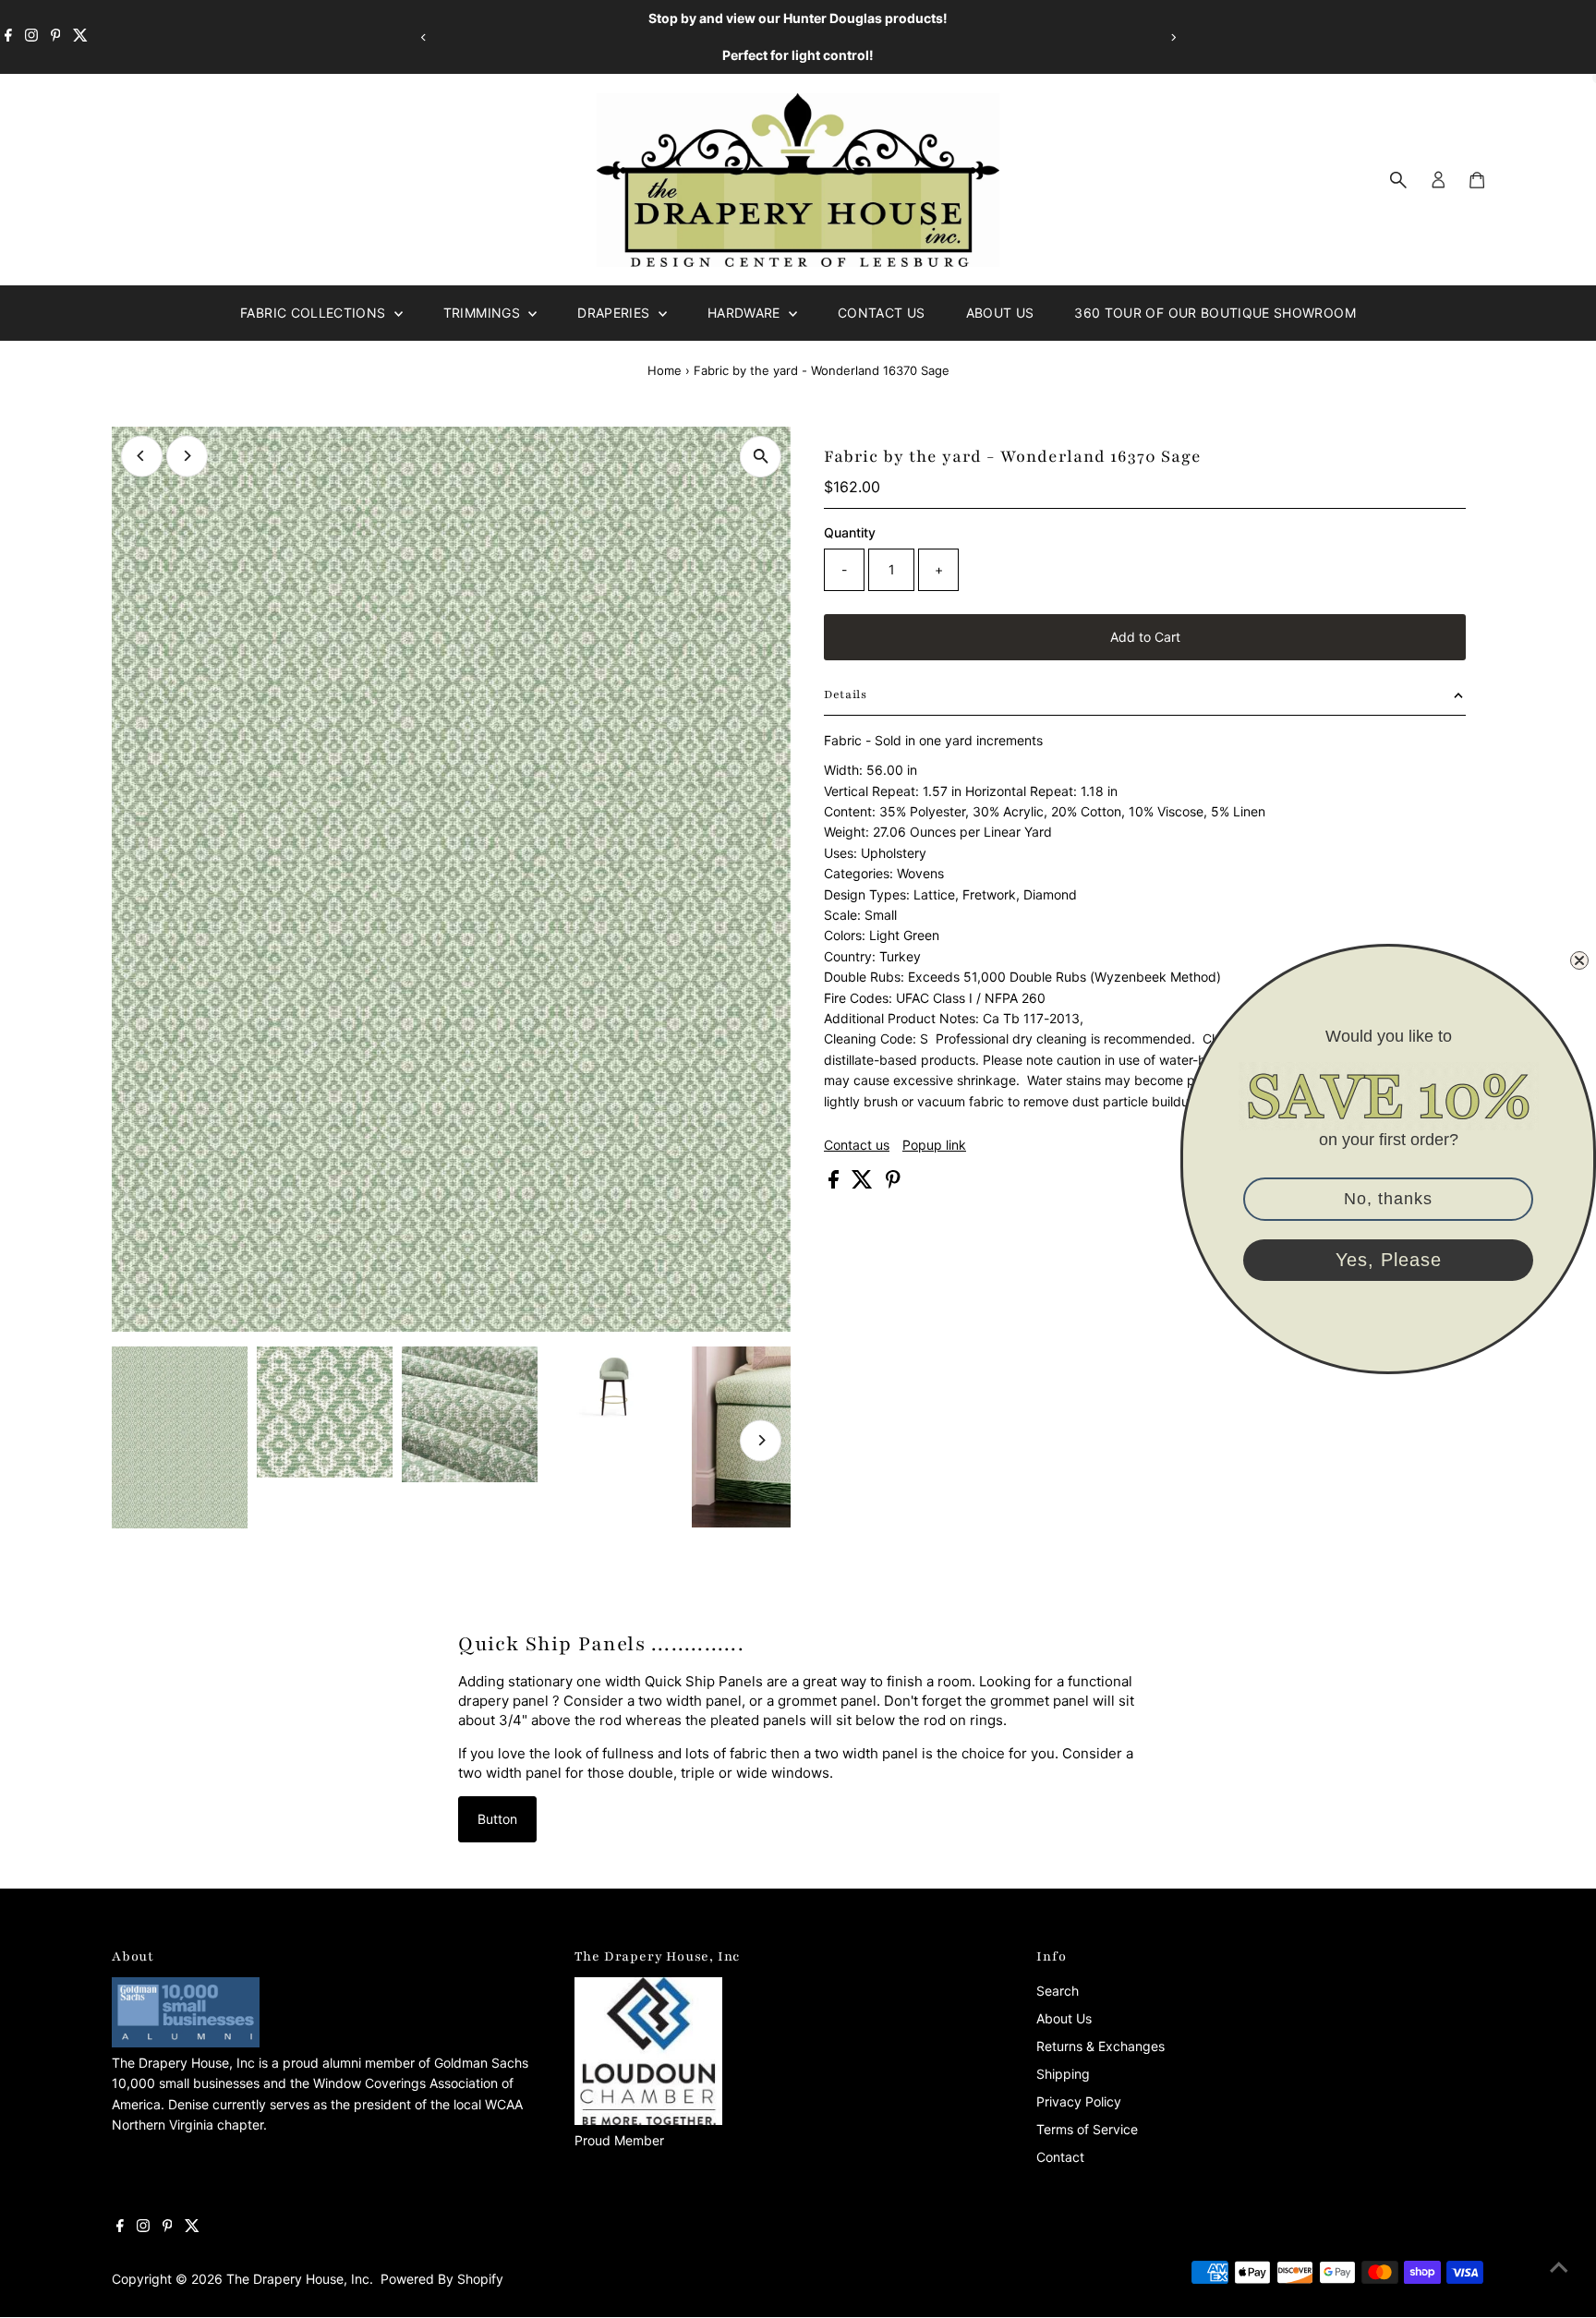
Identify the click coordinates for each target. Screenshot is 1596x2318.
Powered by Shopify (442, 2279)
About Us (1000, 313)
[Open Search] (1398, 180)
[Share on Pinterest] (893, 1183)
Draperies (616, 313)
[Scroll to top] (1559, 2267)
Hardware (746, 313)
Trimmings (484, 313)
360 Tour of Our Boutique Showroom (1215, 313)
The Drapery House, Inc (298, 2279)
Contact (1060, 2157)
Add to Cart (1145, 637)
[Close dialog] (1579, 960)
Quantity (850, 532)
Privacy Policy (1079, 2101)
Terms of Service (1087, 2129)
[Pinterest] (56, 37)
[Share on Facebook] (835, 1183)
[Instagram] (31, 37)
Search (1058, 1991)
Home (665, 370)
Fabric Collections (315, 313)
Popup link (934, 1145)
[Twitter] (80, 37)
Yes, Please (1389, 1261)
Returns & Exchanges (1100, 2046)
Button (497, 1819)
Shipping (1063, 2074)
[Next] (1173, 37)
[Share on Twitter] (864, 1183)
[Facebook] (8, 37)
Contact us (857, 1145)
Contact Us (882, 313)
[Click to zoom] (761, 457)
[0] (1477, 180)
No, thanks (1388, 1200)
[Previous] (423, 37)
